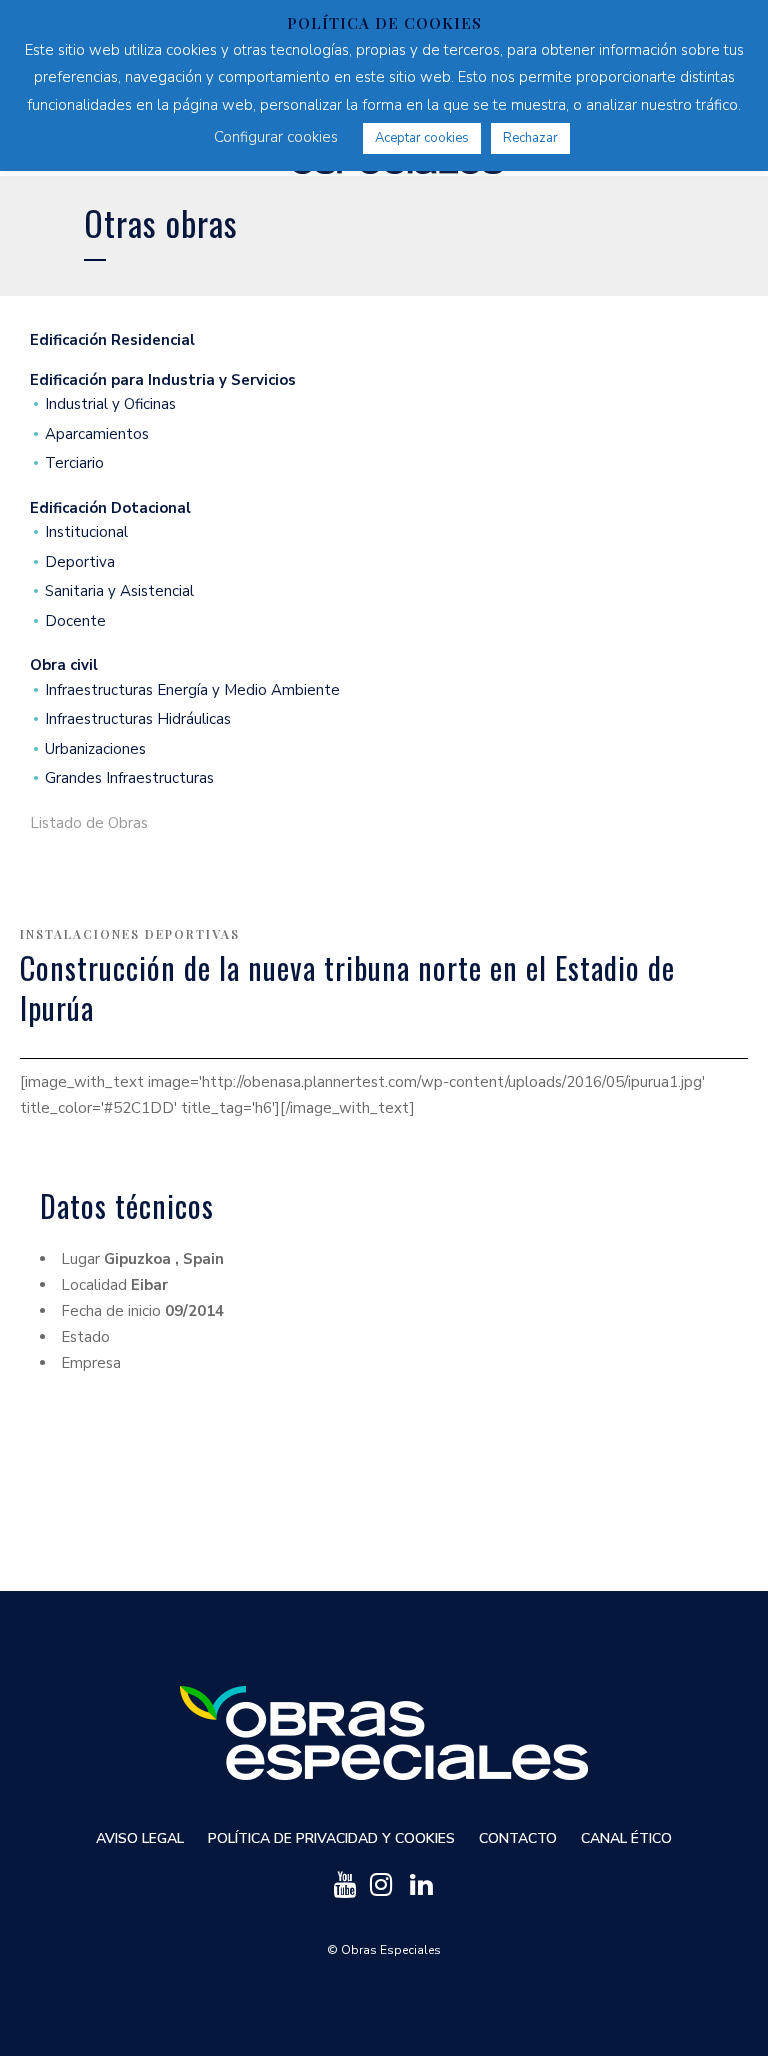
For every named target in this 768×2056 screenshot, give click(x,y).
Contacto (518, 1838)
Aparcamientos (97, 434)
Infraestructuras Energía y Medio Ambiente (192, 690)
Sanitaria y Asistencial (119, 591)
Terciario (74, 463)
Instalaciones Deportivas (130, 934)
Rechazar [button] (530, 138)
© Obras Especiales (384, 1950)
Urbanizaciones (95, 749)
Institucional (86, 532)
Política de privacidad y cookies (331, 1838)
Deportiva (80, 562)
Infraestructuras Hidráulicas (138, 719)
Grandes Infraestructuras (129, 778)
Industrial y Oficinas (110, 404)
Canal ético (626, 1838)
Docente (75, 621)
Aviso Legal (140, 1838)
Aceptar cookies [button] (422, 138)
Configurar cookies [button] (276, 137)
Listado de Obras (89, 823)
